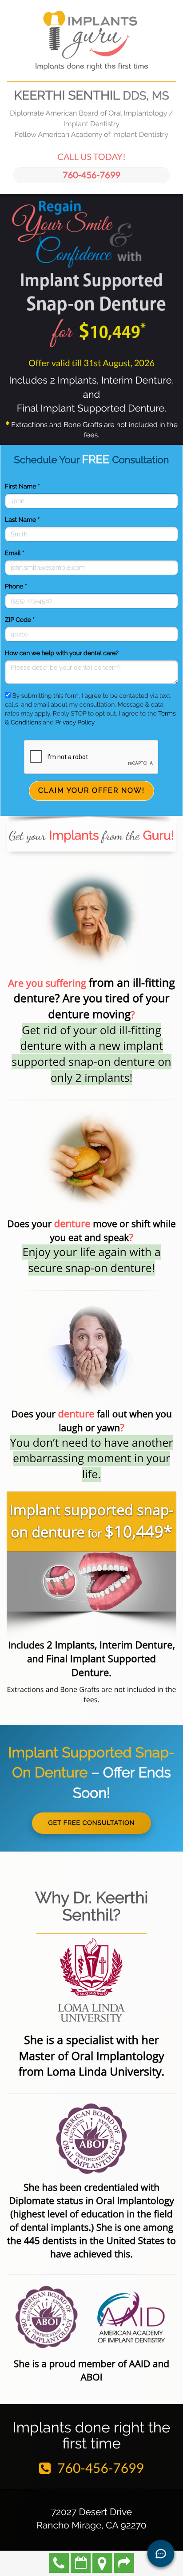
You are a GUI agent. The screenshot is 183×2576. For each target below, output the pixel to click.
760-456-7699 (91, 175)
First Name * (22, 487)
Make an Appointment (81, 2563)
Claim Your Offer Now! (91, 790)
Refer (124, 2563)
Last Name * (22, 520)
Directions (102, 2563)
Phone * (16, 587)
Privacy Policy (75, 723)
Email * (14, 553)
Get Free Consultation (91, 1823)
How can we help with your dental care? (62, 653)
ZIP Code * (20, 620)
